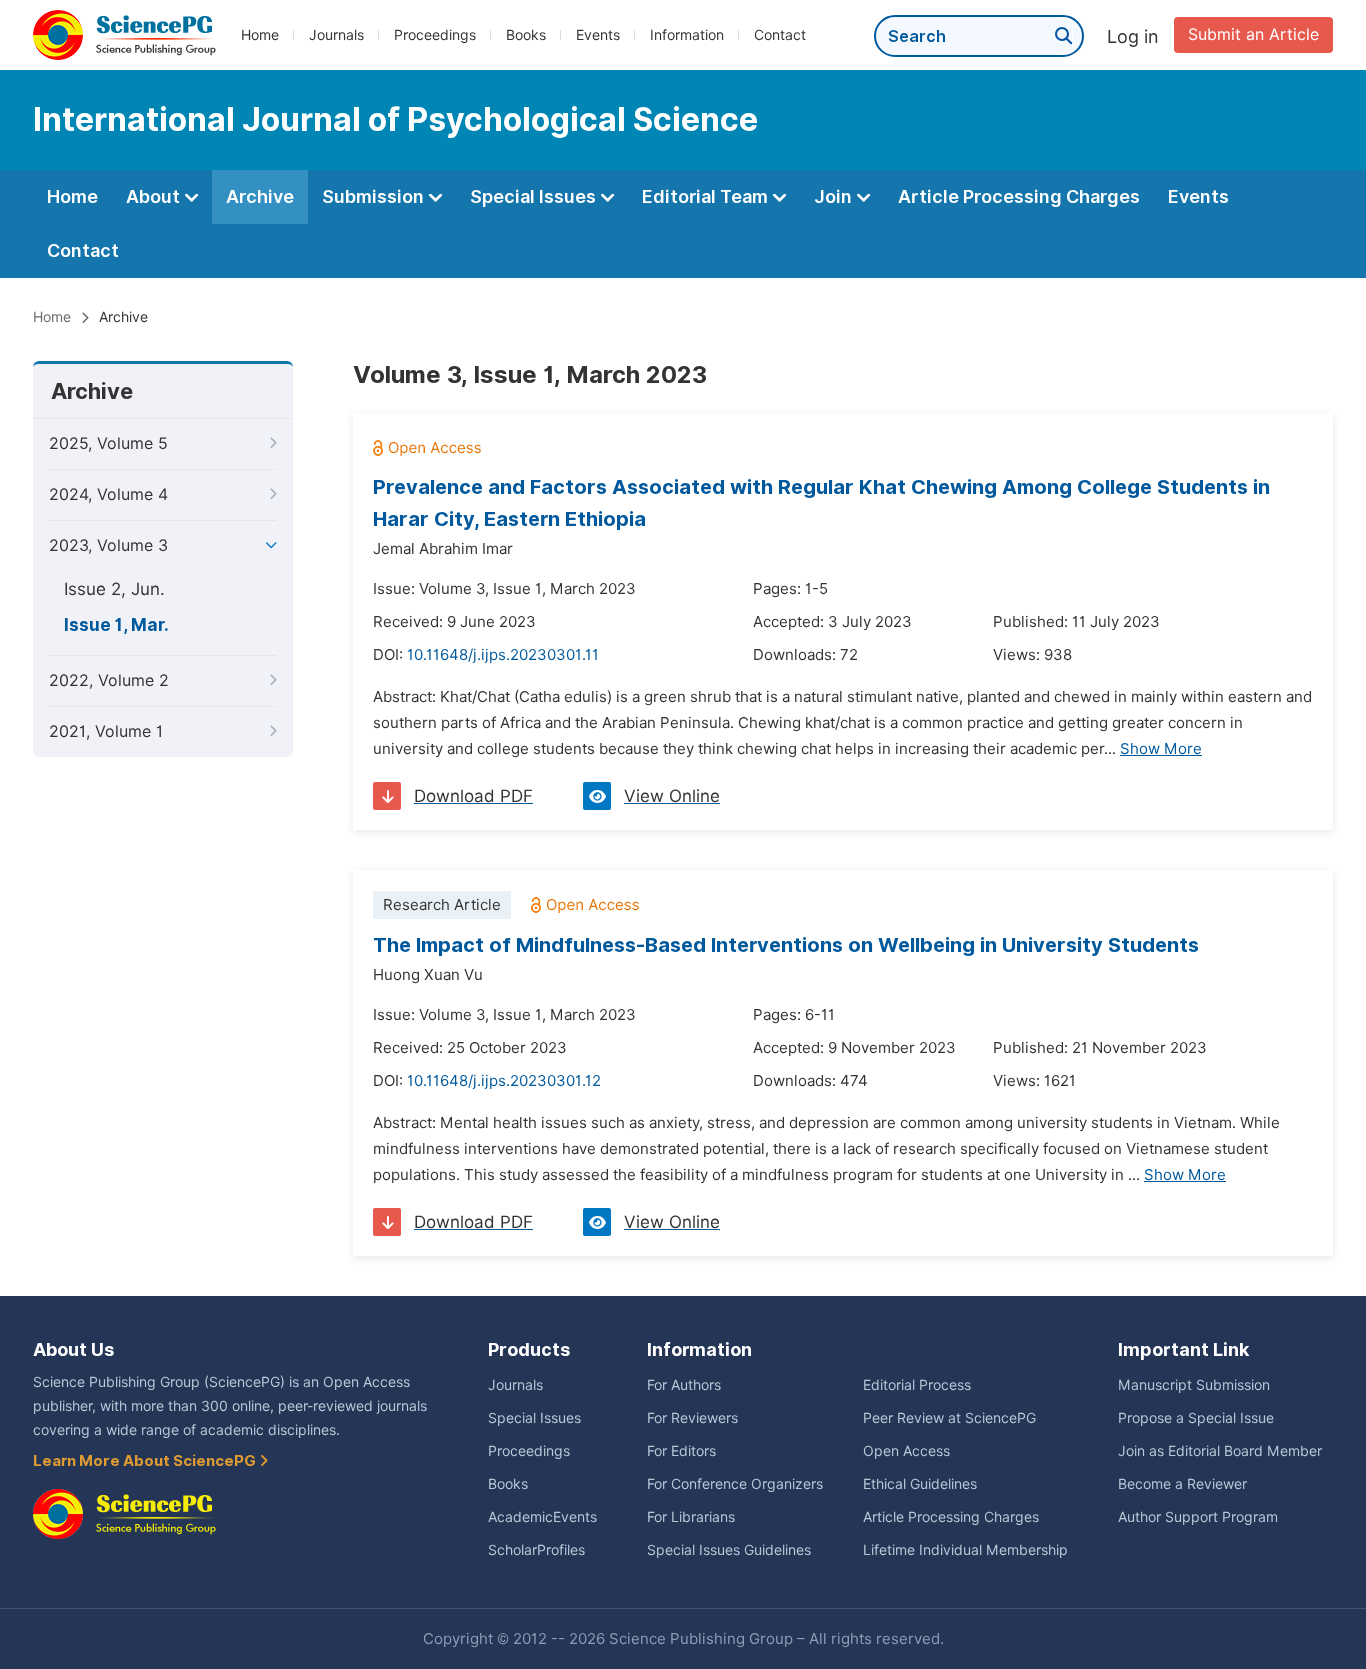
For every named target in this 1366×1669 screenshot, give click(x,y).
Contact (780, 35)
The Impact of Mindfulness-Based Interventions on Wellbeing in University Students (786, 945)
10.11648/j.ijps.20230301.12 (504, 1081)
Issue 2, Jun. (114, 589)
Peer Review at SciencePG (949, 1418)
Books (526, 35)
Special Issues (535, 196)
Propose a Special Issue (1196, 1418)
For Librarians (691, 1517)
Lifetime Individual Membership (965, 1550)
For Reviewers (692, 1418)
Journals (336, 35)
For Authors (684, 1385)
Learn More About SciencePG (146, 1461)
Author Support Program (1198, 1517)
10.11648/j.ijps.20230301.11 (503, 655)
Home (260, 35)
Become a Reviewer (1182, 1484)
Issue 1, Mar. (116, 625)
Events (598, 35)
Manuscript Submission (1194, 1385)
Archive (260, 196)
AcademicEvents (542, 1517)
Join (835, 196)
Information (687, 35)
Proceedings (435, 35)
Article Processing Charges (1019, 196)
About (155, 196)
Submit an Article (1253, 34)
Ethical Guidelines (920, 1484)
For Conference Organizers (735, 1484)
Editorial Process (917, 1385)
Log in (1133, 36)
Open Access (906, 1451)
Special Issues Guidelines (729, 1550)
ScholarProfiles (536, 1550)
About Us (73, 1349)
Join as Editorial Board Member (1220, 1451)
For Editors (681, 1451)
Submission (375, 196)
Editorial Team (707, 196)
